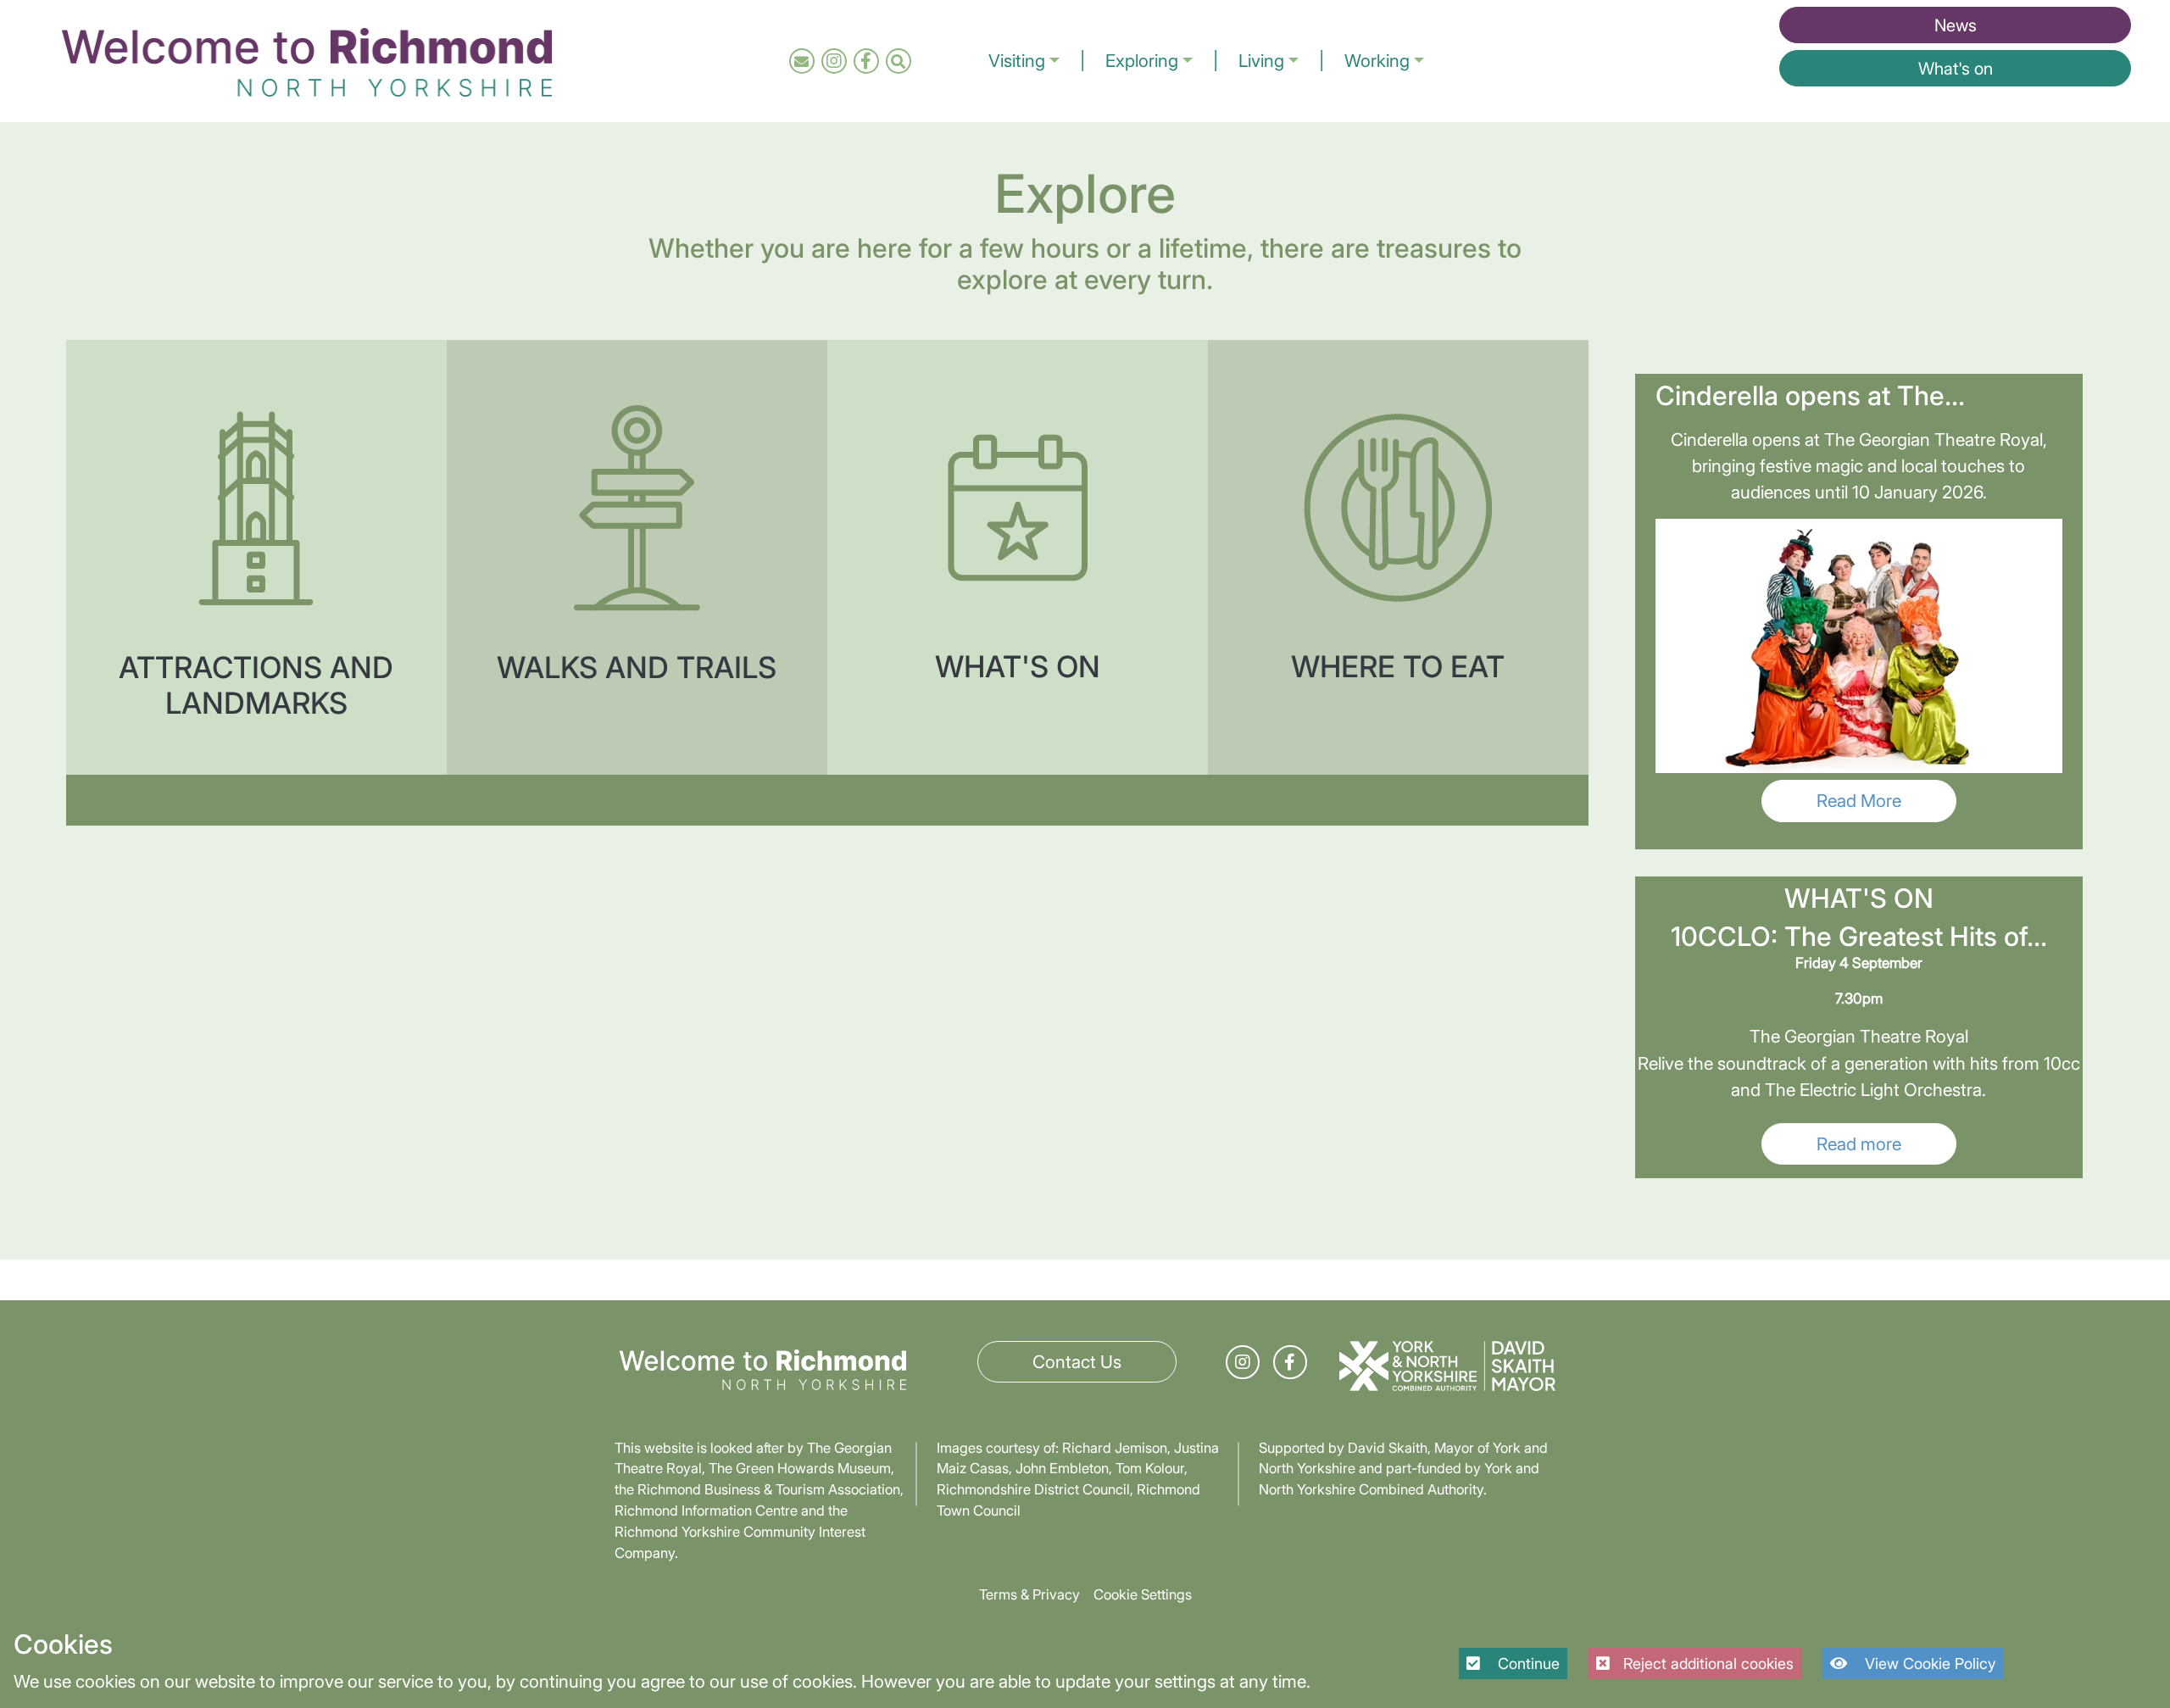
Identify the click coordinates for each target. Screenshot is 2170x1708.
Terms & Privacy (1029, 1594)
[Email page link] (801, 61)
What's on (1956, 69)
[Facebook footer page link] (1290, 1362)
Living (1261, 61)
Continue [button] (1527, 1663)
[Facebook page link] (866, 61)
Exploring (1142, 61)
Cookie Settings (1143, 1594)
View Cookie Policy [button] (1928, 1663)
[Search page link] (898, 61)
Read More (1859, 801)
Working (1377, 61)
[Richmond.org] (307, 59)
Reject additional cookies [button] (1708, 1663)
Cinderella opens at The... (1810, 396)
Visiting (1017, 61)
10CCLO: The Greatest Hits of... (1859, 937)
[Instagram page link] (834, 61)
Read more (1859, 1144)
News (1956, 25)
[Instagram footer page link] (1243, 1362)
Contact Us (1077, 1362)
